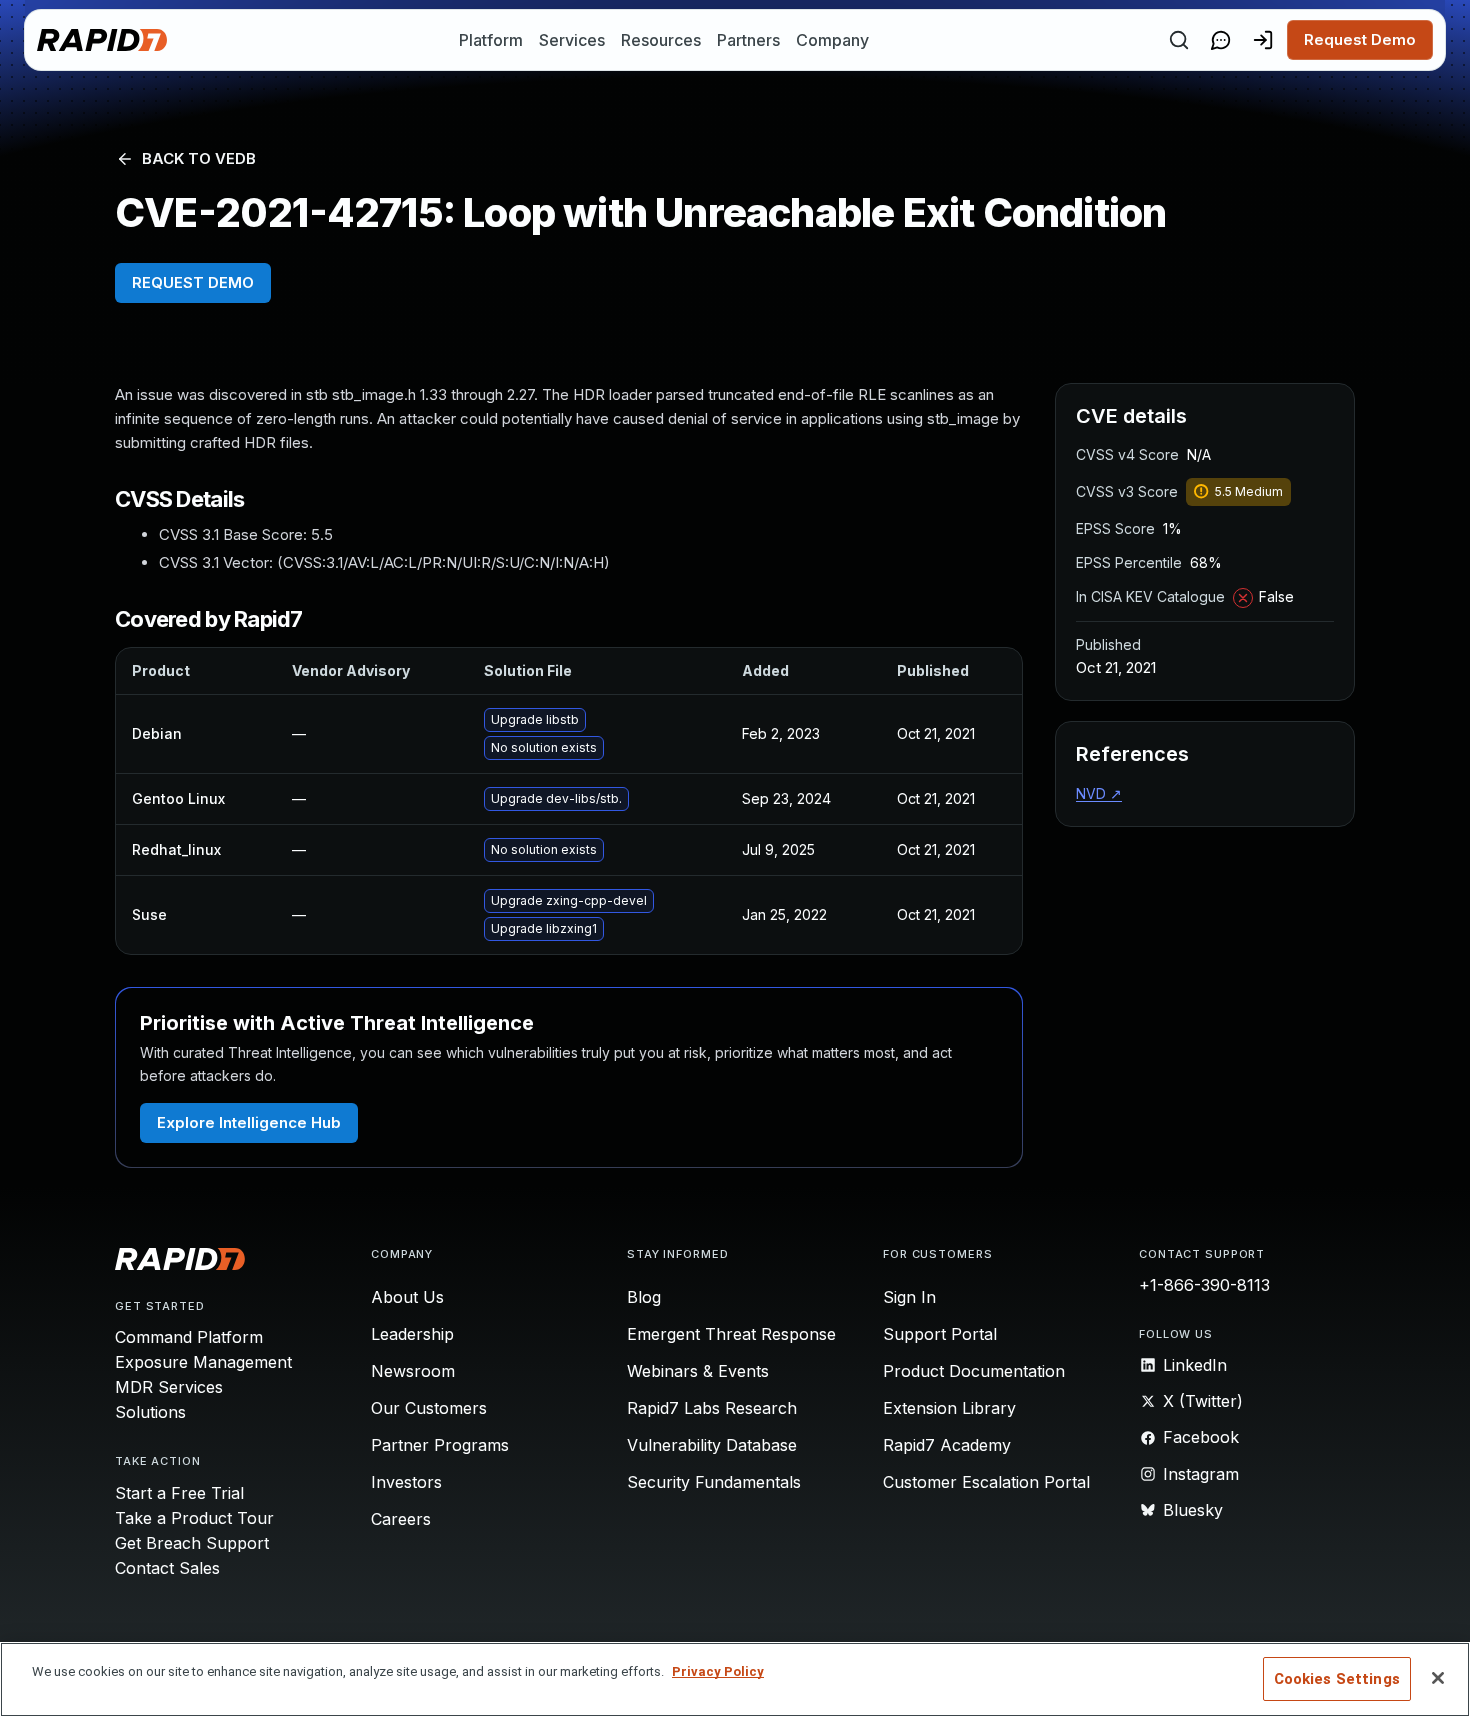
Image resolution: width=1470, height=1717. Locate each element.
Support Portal (940, 1334)
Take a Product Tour (194, 1518)
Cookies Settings (1337, 1679)
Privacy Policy (718, 1671)
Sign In (909, 1297)
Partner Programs (440, 1445)
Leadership (412, 1334)
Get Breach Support (192, 1543)
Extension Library (949, 1408)
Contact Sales (167, 1568)
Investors (406, 1482)
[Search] (1179, 40)
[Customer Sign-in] (1263, 40)
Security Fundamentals (714, 1482)
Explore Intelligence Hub (249, 1122)
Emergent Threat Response (731, 1334)
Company (832, 40)
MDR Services (169, 1387)
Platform (491, 40)
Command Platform (189, 1337)
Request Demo (1360, 39)
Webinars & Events (698, 1371)
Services (572, 40)
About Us (407, 1297)
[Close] (1438, 1678)
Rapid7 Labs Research (712, 1408)
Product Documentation (974, 1371)
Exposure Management (203, 1362)
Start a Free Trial (179, 1493)
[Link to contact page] (1221, 40)
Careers (401, 1519)
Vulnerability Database (712, 1445)
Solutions (150, 1412)
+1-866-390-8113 (1204, 1285)
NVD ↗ (1099, 793)
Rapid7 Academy (947, 1445)
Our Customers (429, 1408)
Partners (748, 40)
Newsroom (413, 1371)
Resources (661, 40)
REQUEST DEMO (193, 282)
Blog (644, 1297)
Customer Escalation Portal (986, 1482)
